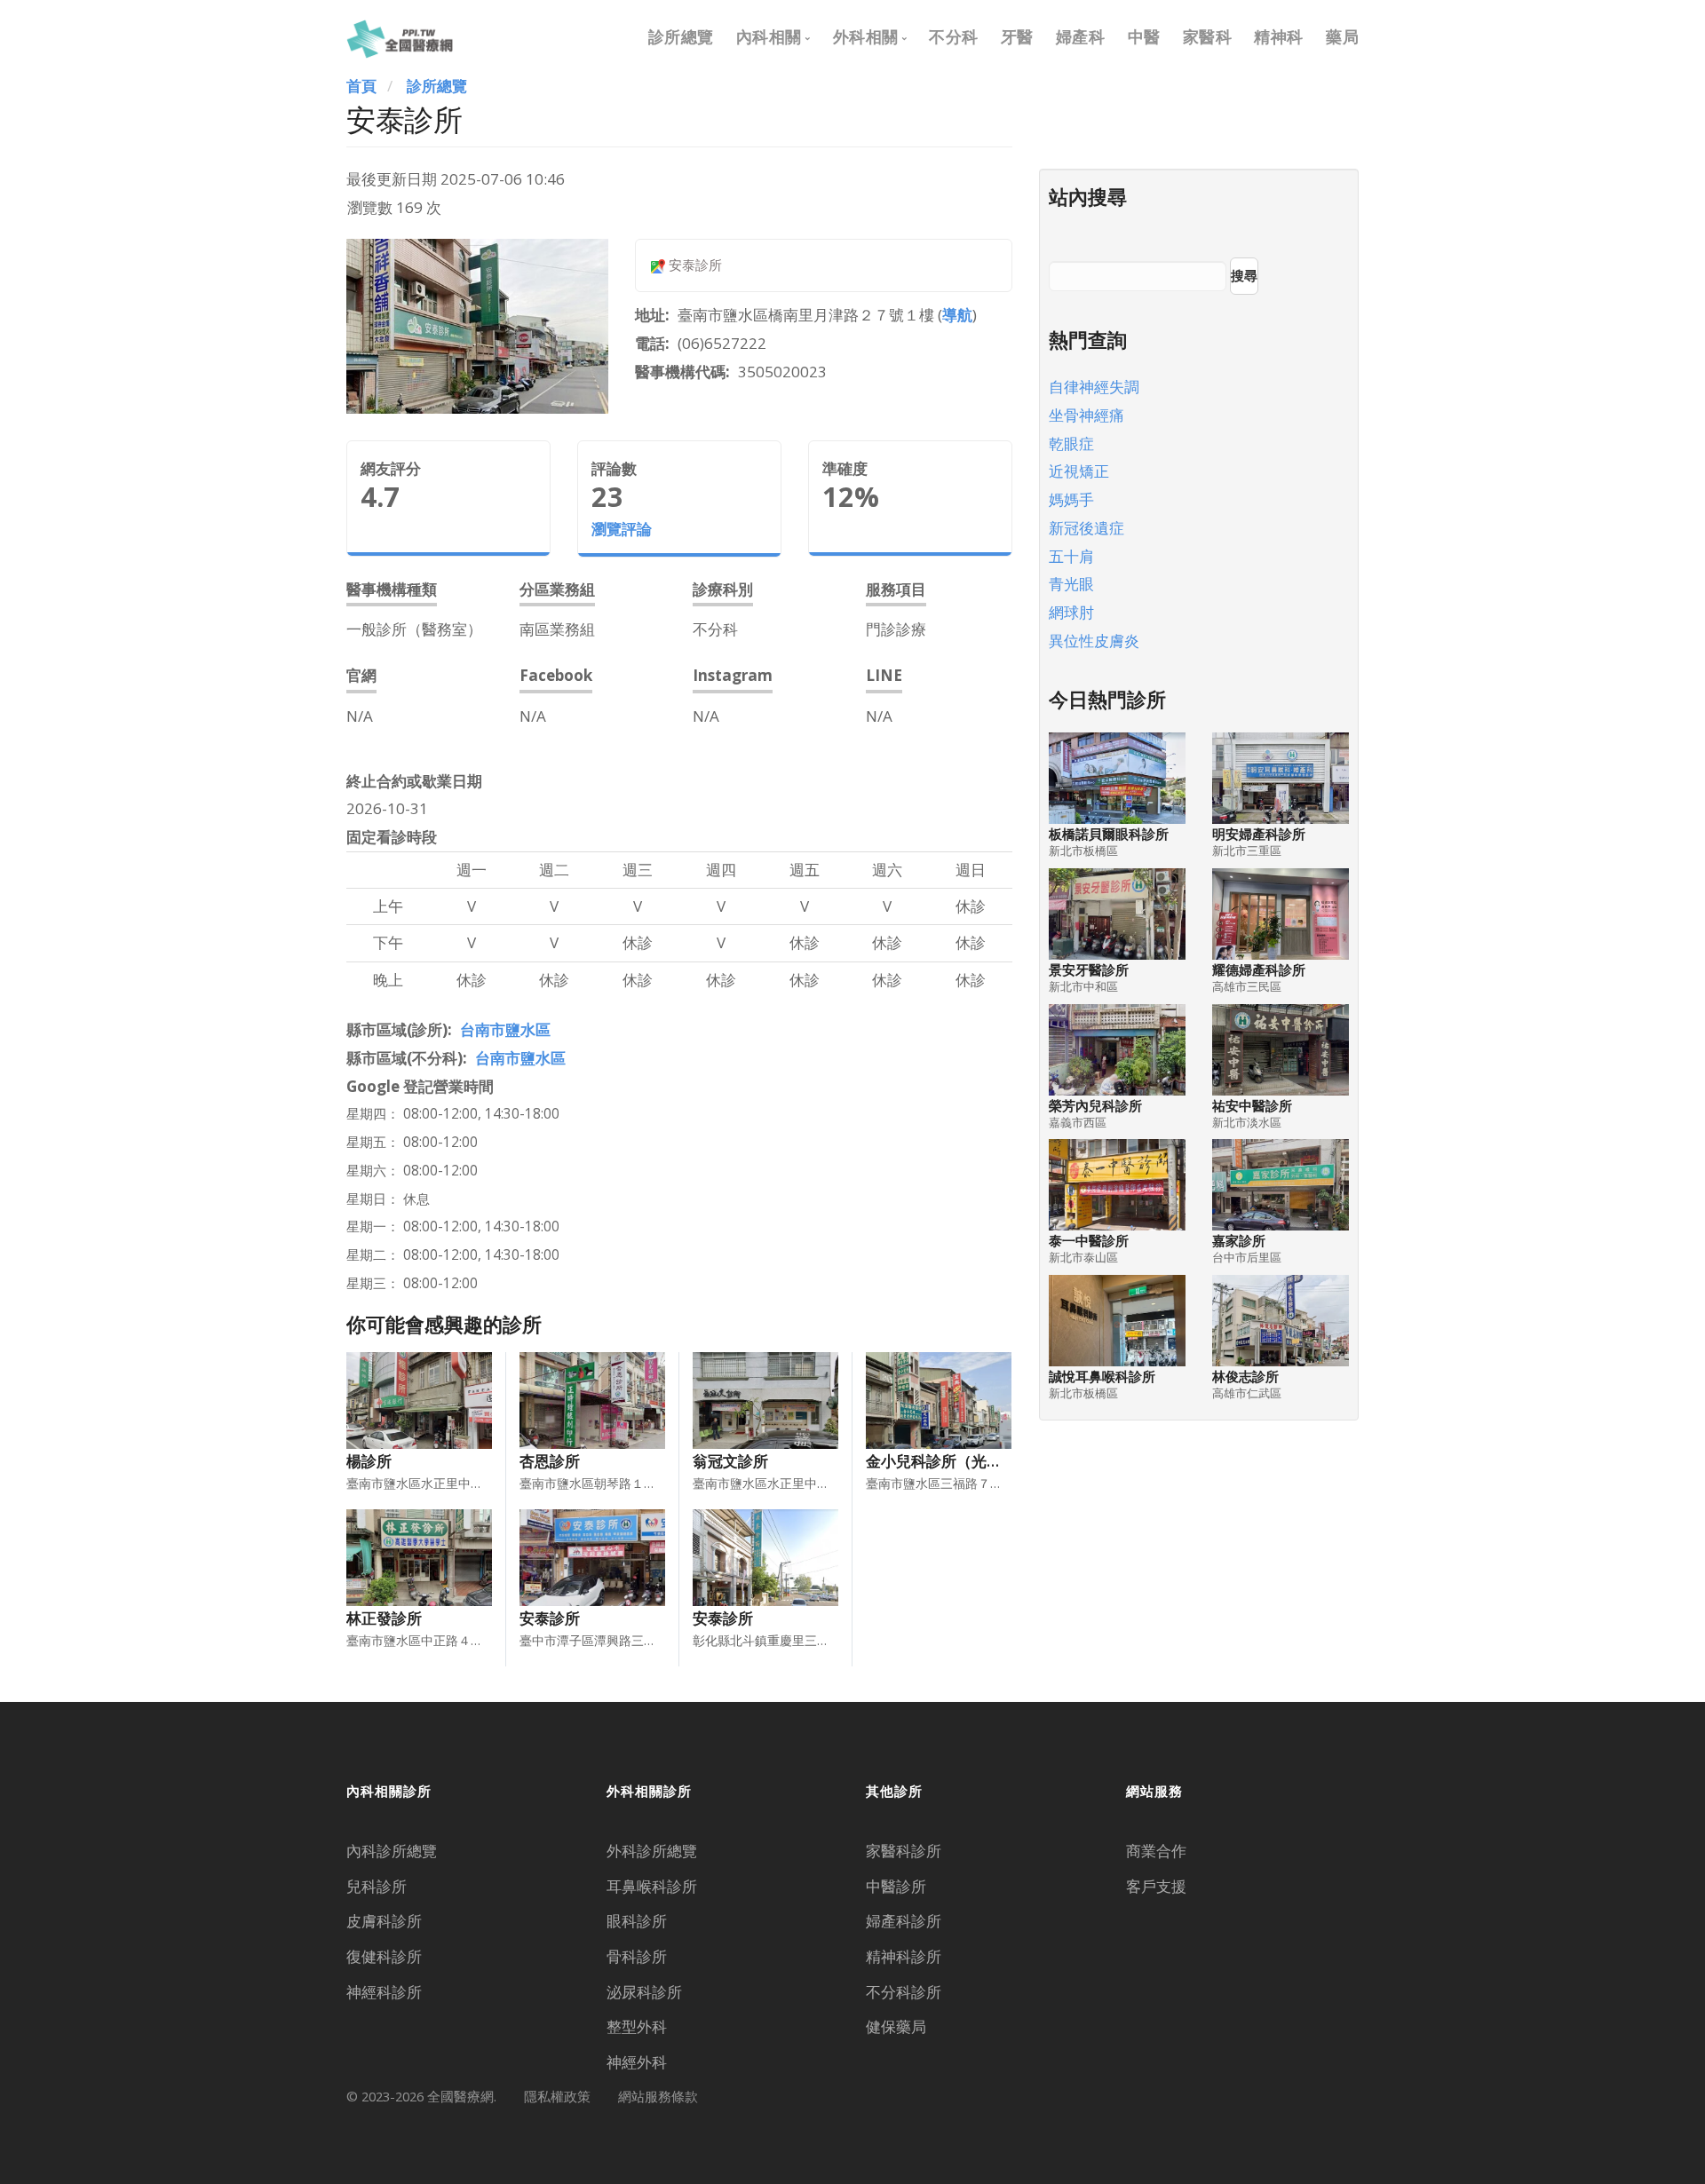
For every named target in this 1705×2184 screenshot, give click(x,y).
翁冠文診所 (730, 1461)
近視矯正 (1079, 471)
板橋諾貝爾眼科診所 (1109, 834)
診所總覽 (681, 36)
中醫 (1144, 36)
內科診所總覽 (392, 1851)
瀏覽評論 (622, 529)
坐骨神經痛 (1086, 415)
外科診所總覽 (652, 1851)
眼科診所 (637, 1921)
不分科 (954, 36)
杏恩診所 (550, 1461)
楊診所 (369, 1461)
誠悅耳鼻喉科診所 (1102, 1377)
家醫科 (1208, 36)
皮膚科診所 (384, 1921)
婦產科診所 (904, 1921)
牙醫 (1017, 36)
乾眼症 (1071, 443)
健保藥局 (896, 2026)
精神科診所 (904, 1956)
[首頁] (400, 36)
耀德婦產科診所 (1259, 970)
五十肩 (1071, 556)
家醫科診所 (904, 1851)
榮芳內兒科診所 (1095, 1106)
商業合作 (1156, 1851)
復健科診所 (384, 1956)
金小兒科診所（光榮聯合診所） (971, 1461)
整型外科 (637, 2026)
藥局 (1342, 36)
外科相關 (866, 36)
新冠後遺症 (1086, 528)
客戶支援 (1156, 1886)
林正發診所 (384, 1618)
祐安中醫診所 (1252, 1106)
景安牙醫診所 (1089, 970)
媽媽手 (1071, 499)
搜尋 (1244, 275)
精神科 (1279, 36)
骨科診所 (637, 1956)
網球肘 (1071, 612)
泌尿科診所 (644, 1992)
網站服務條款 (658, 2096)
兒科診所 (377, 1886)
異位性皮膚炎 (1094, 641)
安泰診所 (550, 1618)
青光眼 (1071, 584)
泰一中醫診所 (1089, 1241)
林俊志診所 (1245, 1377)
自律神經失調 (1094, 387)
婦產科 (1081, 36)
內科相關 (769, 36)
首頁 (361, 86)
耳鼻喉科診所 (652, 1886)
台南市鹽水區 (505, 1029)
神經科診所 (384, 1992)
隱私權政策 (557, 2096)
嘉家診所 (1239, 1241)
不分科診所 (904, 1992)
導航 (957, 315)
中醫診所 (896, 1886)
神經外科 (637, 2062)
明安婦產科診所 (1259, 834)
